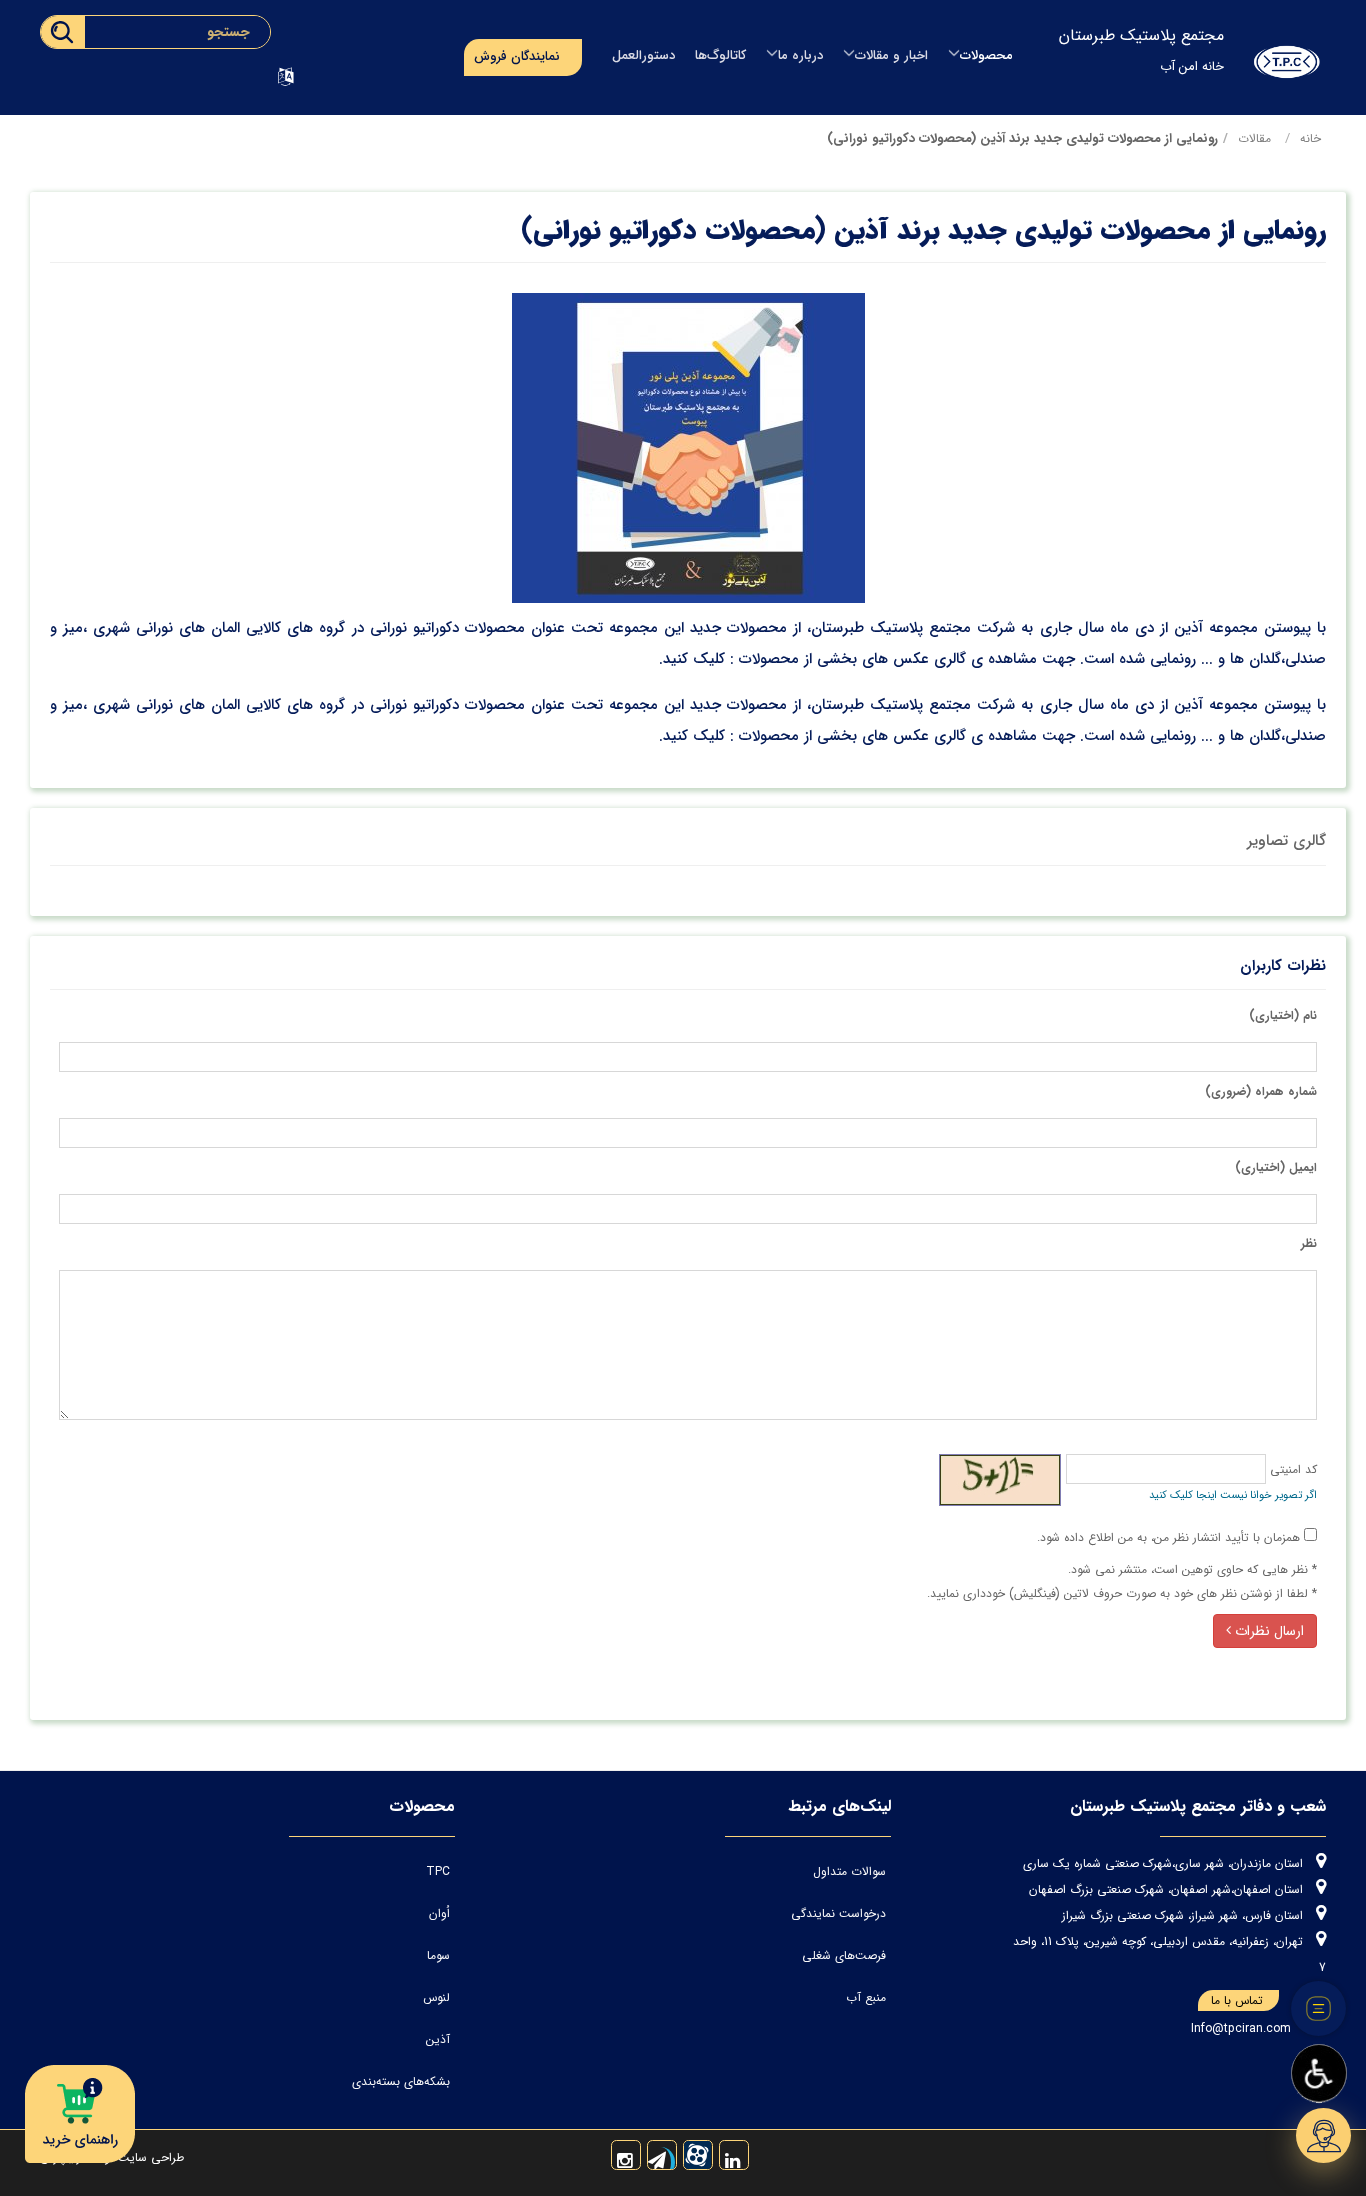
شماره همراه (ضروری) (1261, 1091)
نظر (1309, 1243)
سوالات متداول (849, 1871)
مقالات (1254, 138)
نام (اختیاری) (1283, 1015)
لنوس (436, 1997)
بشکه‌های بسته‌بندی (401, 2081)
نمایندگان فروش (517, 56)
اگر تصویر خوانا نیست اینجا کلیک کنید (1233, 1495)
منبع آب (866, 1997)
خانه (1310, 138)
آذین (438, 2039)
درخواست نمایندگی (838, 1913)
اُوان (439, 1913)
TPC (438, 1871)
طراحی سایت (149, 2157)
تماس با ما (1237, 2000)
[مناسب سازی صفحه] (1319, 2074)
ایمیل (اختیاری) (1276, 1167)
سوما (438, 1955)
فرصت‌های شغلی (844, 1955)
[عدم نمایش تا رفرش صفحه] (1319, 2009)
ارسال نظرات (1267, 1631)
